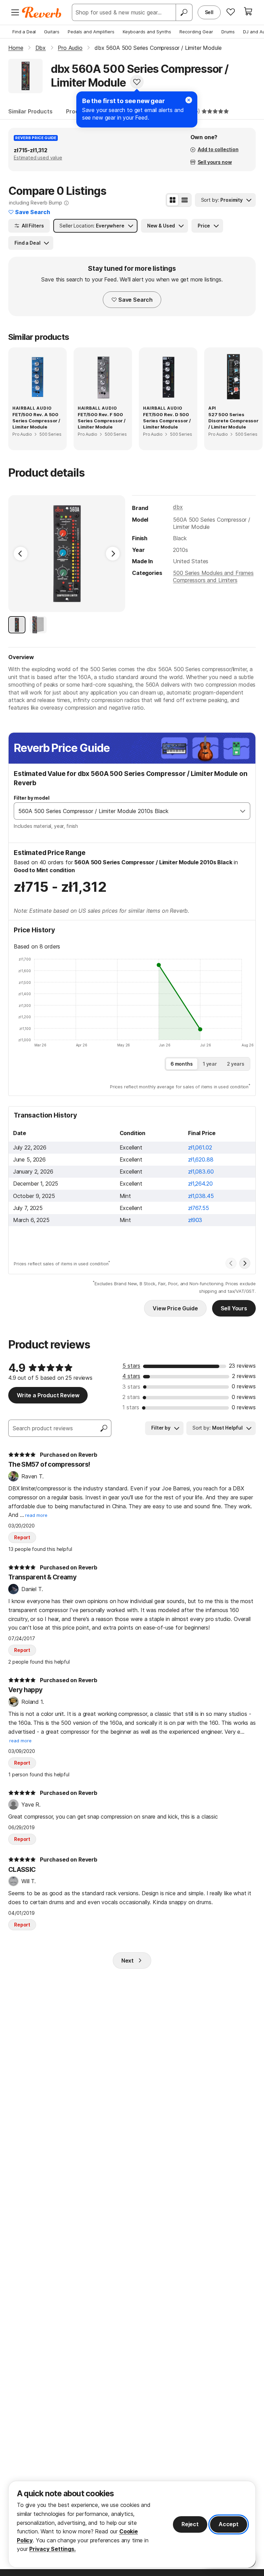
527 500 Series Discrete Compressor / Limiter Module (233, 421)
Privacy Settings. (52, 2549)
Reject (190, 2524)
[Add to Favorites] (137, 82)
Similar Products (30, 111)
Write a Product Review (48, 1395)
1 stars (131, 1407)
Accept (229, 2524)
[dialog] (132, 2524)
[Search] (184, 12)
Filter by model (32, 798)
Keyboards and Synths (147, 32)
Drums (228, 32)
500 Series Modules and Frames (213, 573)
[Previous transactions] (231, 1263)
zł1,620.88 (201, 1159)
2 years (236, 1064)
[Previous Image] (21, 554)
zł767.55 (199, 1208)
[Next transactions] (245, 1263)
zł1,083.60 (201, 1172)
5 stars (131, 1366)
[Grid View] (173, 200)
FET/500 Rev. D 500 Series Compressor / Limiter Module (167, 421)
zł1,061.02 (200, 1147)
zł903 (195, 1220)
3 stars (131, 1387)
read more (36, 1515)
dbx (178, 507)
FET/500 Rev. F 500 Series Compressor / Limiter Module (102, 421)
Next (128, 1961)
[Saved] (231, 12)
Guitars (52, 32)
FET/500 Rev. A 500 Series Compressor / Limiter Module (36, 421)
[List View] (185, 200)
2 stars (131, 1397)
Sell (209, 12)
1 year (210, 1064)
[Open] (243, 811)
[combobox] (125, 811)
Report (22, 1537)
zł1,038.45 (201, 1196)
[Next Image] (113, 554)
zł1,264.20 (200, 1184)
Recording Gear (196, 32)
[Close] (189, 100)
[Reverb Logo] (42, 12)
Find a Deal (24, 32)
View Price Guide (175, 1308)
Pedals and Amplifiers (91, 32)
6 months (182, 1064)
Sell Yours (234, 1308)
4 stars (131, 1376)
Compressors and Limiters (205, 580)
